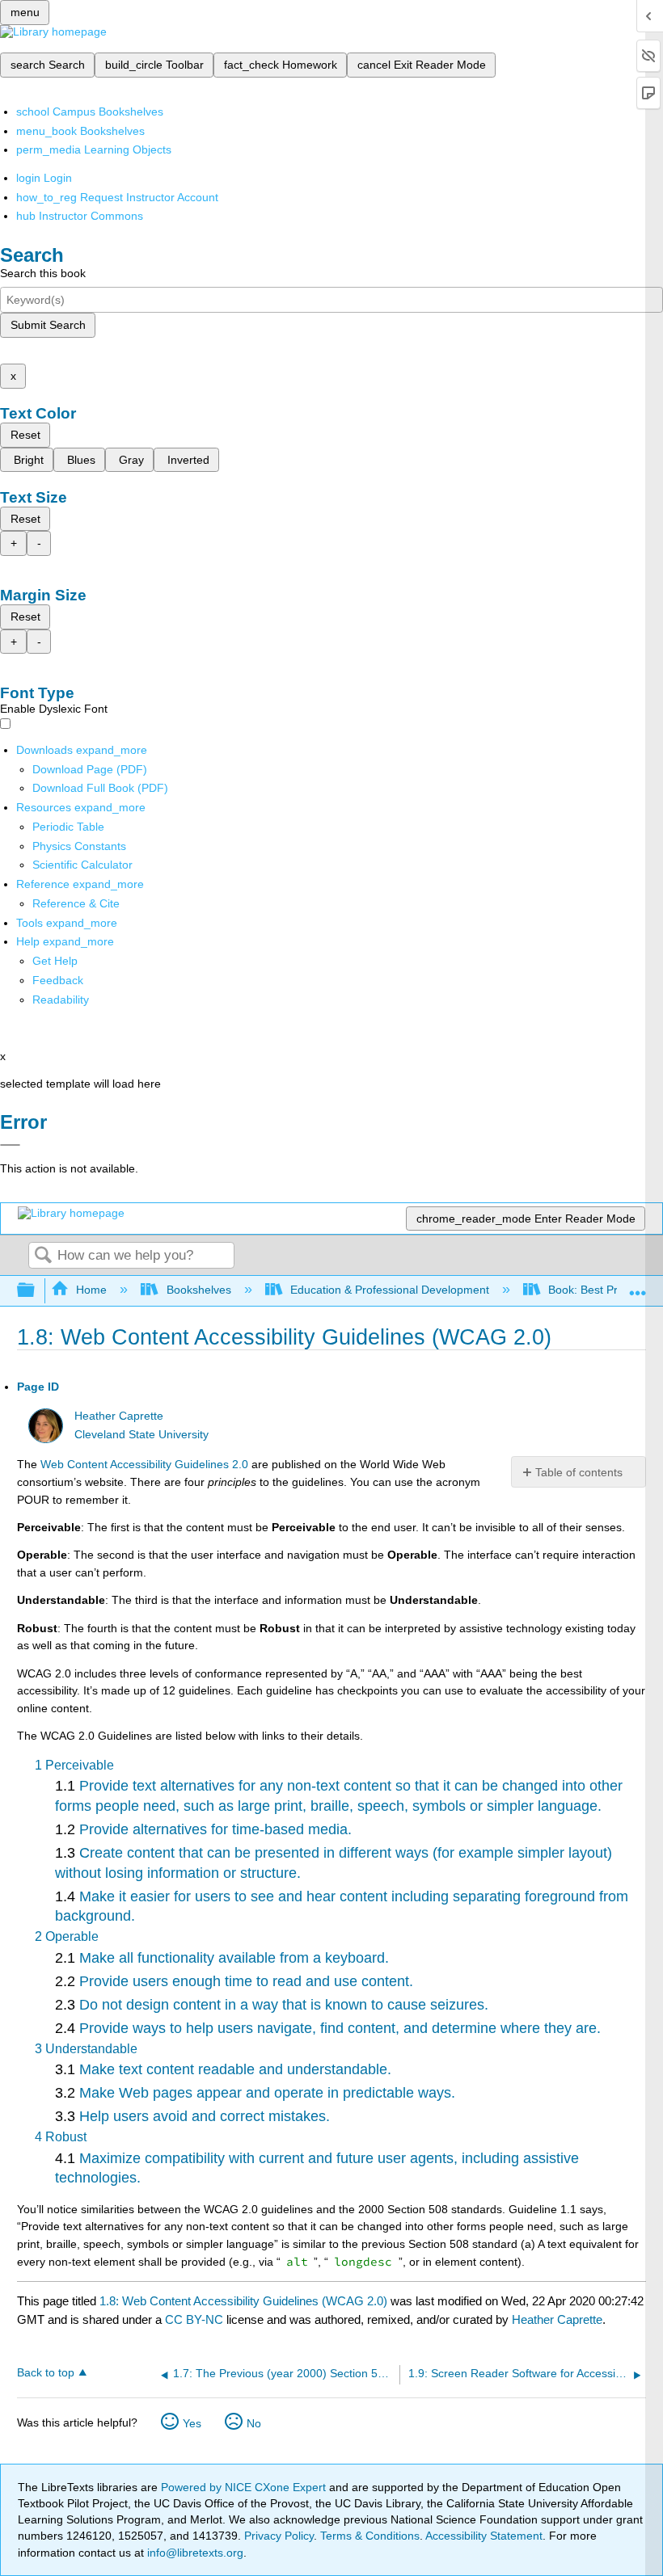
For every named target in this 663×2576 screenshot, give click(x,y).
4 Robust (61, 2137)
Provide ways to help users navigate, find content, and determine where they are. (340, 2028)
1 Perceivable (74, 1765)
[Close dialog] (10, 1145)
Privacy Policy (279, 2536)
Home (91, 1290)
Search (43, 1256)
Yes (192, 2423)
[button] (58, 980)
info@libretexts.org (194, 2553)
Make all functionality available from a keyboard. (234, 1958)
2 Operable (67, 1936)
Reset (25, 435)
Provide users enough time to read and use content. (246, 1981)
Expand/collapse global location (638, 1286)
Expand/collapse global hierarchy (36, 1291)
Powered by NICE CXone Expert (245, 2487)
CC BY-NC (196, 2319)
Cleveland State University (141, 1435)
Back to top (46, 2373)
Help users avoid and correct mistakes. (205, 2116)
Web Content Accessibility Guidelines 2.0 (144, 1464)
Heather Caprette (119, 1416)
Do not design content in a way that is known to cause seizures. (284, 2005)
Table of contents (579, 1472)
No (254, 2423)
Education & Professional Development (390, 1290)
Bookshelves (198, 1290)
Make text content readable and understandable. (235, 2069)
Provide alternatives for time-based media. (215, 1829)
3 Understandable (86, 2049)
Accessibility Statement (484, 2536)
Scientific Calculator (82, 865)
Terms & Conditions (370, 2536)
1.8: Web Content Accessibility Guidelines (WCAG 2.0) (243, 2301)
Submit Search (48, 325)
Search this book (43, 273)
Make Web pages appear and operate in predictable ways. (267, 2093)
